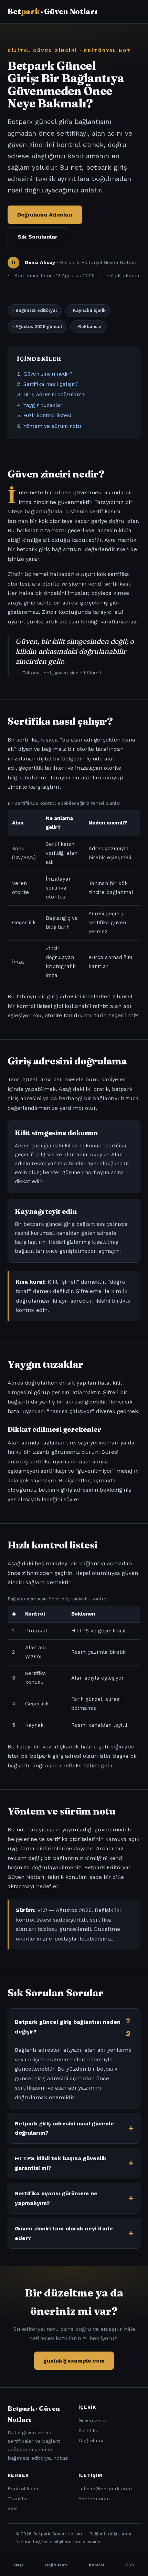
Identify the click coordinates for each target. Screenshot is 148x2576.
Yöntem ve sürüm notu (52, 426)
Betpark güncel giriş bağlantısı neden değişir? (68, 2027)
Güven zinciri (93, 2420)
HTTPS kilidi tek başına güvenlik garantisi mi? (61, 2163)
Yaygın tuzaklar (43, 405)
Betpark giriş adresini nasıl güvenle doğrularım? (64, 2128)
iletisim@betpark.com (105, 2489)
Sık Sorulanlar (38, 237)
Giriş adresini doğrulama (54, 395)
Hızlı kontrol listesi (47, 416)
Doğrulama (92, 2440)
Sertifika (88, 2430)
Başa (19, 2565)
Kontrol (97, 2565)
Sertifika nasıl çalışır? (51, 384)
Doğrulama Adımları (45, 215)
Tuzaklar (18, 2499)
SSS (12, 2508)
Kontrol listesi (24, 2489)
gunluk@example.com (74, 2361)
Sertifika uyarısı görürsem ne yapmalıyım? (56, 2198)
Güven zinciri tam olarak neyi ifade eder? (64, 2233)
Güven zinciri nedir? (48, 374)
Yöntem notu (94, 2499)
